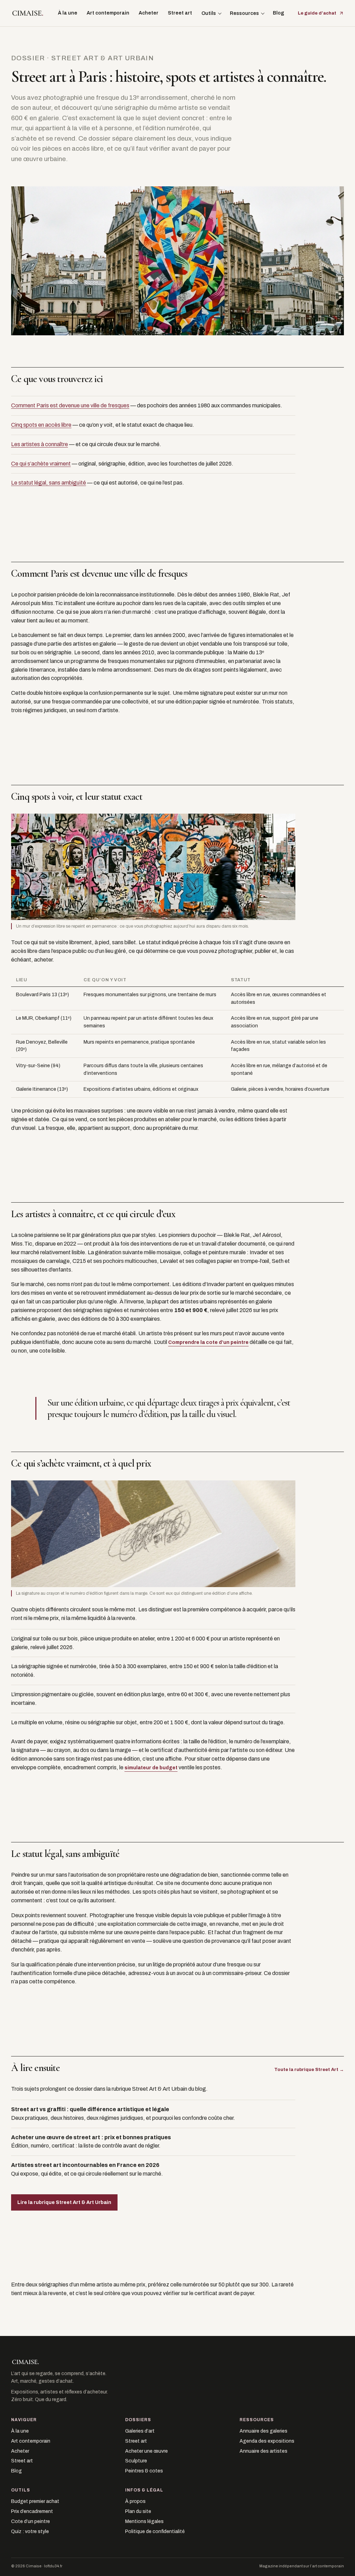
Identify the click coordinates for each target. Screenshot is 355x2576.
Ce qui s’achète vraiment (41, 464)
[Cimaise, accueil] (28, 13)
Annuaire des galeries (263, 2431)
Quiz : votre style (30, 2531)
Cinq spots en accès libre (41, 425)
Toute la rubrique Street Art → (309, 2070)
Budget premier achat (35, 2501)
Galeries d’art (140, 2431)
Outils (209, 13)
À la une (68, 13)
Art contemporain (108, 13)
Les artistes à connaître (40, 444)
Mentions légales (144, 2521)
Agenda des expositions (267, 2441)
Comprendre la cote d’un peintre (208, 1342)
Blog (279, 13)
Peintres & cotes (144, 2471)
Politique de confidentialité (155, 2531)
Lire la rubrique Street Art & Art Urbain (64, 2202)
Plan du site (138, 2511)
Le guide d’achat (317, 13)
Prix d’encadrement (32, 2511)
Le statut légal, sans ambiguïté (49, 483)
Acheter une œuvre (146, 2451)
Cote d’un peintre (31, 2521)
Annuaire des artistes (263, 2451)
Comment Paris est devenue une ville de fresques (70, 405)
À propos (135, 2501)
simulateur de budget (151, 1768)
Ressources (244, 13)
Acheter (149, 13)
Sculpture (136, 2461)
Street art (180, 13)
